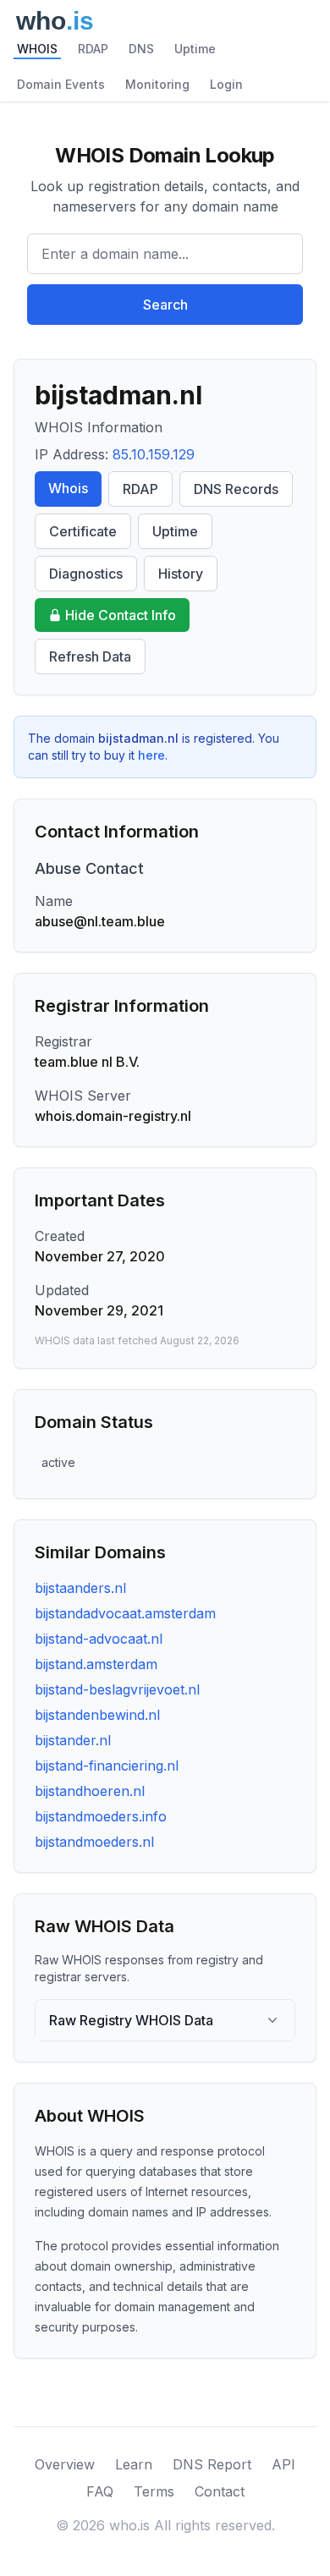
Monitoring (157, 84)
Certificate (83, 531)
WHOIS (37, 49)
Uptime (195, 49)
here (151, 755)
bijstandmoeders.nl (94, 1842)
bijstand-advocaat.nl (99, 1639)
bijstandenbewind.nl (97, 1715)
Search (165, 305)
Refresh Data (90, 656)
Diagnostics (86, 574)
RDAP (93, 49)
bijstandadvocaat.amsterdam (125, 1613)
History (181, 574)
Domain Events (61, 84)
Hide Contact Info (121, 615)
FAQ (100, 2491)
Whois (68, 488)
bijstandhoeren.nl (90, 1791)
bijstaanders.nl (80, 1588)
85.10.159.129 (154, 454)
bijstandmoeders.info (101, 1816)
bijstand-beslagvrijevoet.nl (117, 1689)
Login (226, 84)
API (283, 2464)
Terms (154, 2491)
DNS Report (212, 2464)
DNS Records (236, 489)
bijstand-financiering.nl (107, 1766)
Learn (134, 2464)
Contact (220, 2491)
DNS (141, 49)
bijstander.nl (73, 1740)
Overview (65, 2464)
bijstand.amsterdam (96, 1664)
